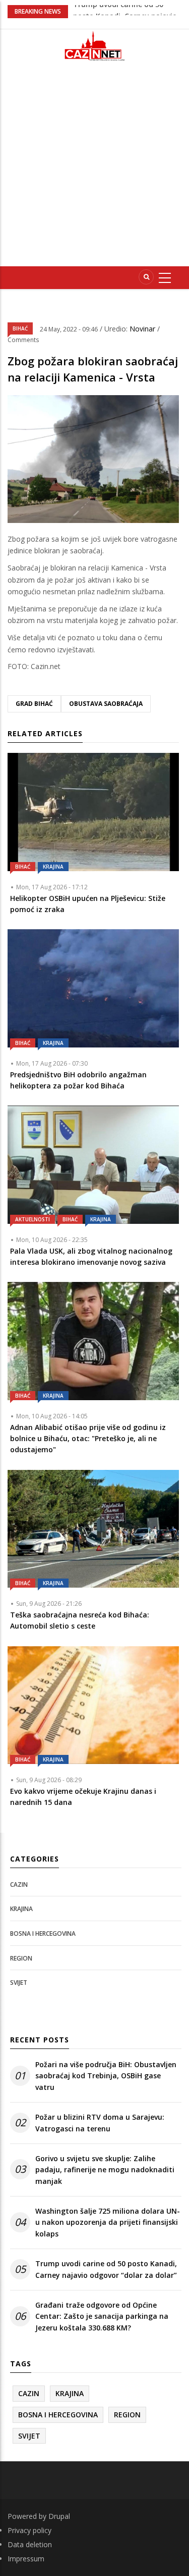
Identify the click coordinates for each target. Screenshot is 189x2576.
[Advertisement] (94, 168)
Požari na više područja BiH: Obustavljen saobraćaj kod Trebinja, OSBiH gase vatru (106, 2076)
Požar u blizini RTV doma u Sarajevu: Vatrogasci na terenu (100, 2122)
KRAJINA (53, 867)
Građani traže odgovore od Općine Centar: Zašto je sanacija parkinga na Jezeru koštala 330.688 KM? (102, 2316)
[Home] (95, 46)
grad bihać (34, 704)
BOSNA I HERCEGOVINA (43, 1934)
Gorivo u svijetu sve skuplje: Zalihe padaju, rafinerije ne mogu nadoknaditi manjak (105, 2170)
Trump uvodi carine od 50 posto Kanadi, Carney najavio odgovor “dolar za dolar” (106, 2269)
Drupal (59, 2516)
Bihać (20, 328)
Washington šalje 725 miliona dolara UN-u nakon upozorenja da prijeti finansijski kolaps (108, 2222)
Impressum (26, 2559)
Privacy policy (29, 2530)
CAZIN (19, 1885)
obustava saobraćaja (106, 704)
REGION (21, 1958)
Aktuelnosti (33, 1219)
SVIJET (19, 1983)
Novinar (143, 329)
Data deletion (30, 2544)
